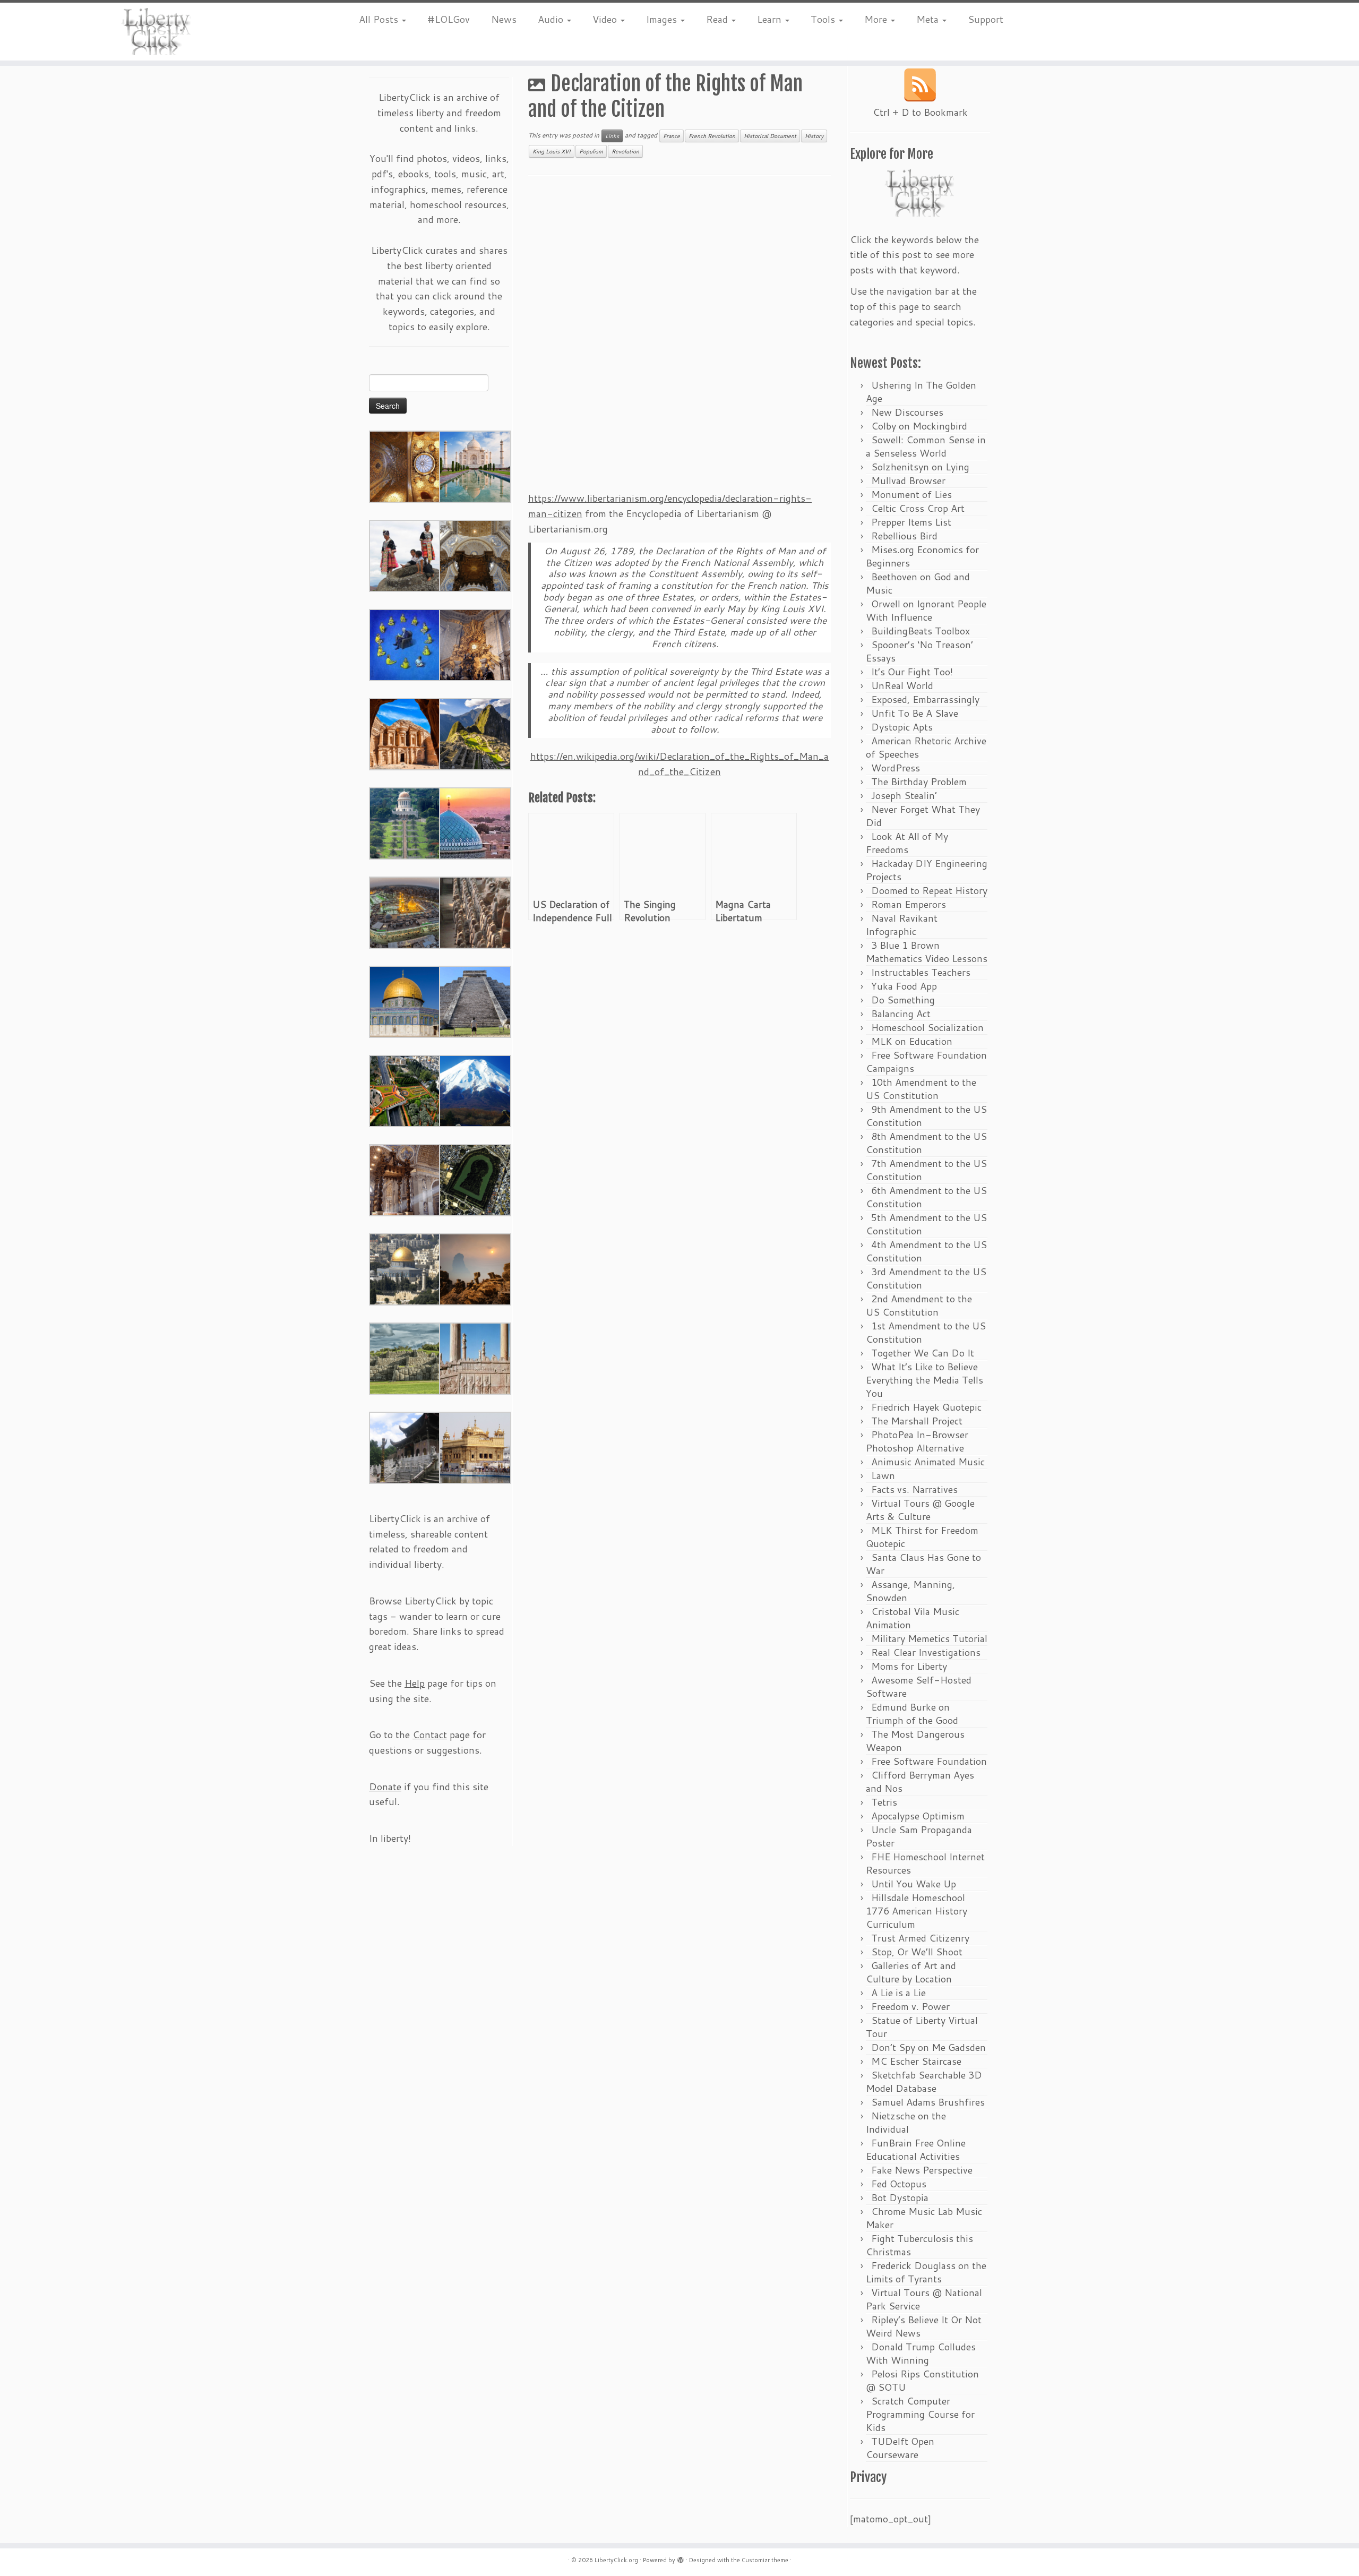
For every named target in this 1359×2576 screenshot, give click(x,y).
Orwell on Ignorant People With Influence (926, 610)
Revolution (625, 151)
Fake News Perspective (922, 2170)
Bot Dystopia (900, 2197)
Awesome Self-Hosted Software (919, 1686)
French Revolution (712, 136)
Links (612, 136)
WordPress (896, 768)
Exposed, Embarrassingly (925, 699)
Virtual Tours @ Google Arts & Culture (920, 1510)
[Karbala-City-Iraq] (405, 912)
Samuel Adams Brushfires (928, 2102)
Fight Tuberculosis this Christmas (919, 2245)
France (672, 136)
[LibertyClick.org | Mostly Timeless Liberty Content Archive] (157, 32)
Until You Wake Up (914, 1884)
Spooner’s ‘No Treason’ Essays (919, 651)
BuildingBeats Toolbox (921, 631)
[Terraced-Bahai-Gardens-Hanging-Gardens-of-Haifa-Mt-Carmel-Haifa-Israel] (405, 822)
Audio (552, 19)
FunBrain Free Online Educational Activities (916, 2149)
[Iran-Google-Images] (475, 822)
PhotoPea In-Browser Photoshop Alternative (917, 1441)
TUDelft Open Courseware (900, 2448)
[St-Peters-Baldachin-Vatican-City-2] (475, 555)
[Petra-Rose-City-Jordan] (405, 733)
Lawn (883, 1475)
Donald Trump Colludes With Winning (921, 2353)
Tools (824, 19)
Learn (771, 19)
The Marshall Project (917, 1421)
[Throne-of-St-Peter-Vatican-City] (475, 644)
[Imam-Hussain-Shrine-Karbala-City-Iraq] (405, 466)
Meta (929, 19)
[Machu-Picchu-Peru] (475, 733)
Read (718, 19)
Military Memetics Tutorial (929, 1638)
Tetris (884, 1802)
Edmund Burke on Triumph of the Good (912, 1714)
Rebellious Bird (904, 536)
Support (986, 19)
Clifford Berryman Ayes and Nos (920, 1781)
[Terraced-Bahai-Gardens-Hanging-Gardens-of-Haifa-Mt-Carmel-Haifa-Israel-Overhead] (405, 1090)
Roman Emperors (909, 904)
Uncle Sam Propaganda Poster (919, 1836)
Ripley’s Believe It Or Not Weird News (924, 2326)
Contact (430, 1734)
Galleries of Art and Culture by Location (911, 1972)
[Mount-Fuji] (475, 1090)
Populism (591, 151)
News (504, 19)
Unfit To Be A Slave (915, 713)
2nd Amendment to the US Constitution (919, 1305)
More (877, 19)
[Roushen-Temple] (405, 1447)
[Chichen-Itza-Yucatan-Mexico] (475, 1001)
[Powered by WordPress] (681, 2558)
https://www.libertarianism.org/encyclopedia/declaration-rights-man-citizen (670, 506)
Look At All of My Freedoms (907, 843)
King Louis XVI (552, 151)
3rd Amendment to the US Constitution (926, 1278)
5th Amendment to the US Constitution (926, 1224)
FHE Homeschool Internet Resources (925, 1863)
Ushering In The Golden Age (921, 392)
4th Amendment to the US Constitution (926, 1251)
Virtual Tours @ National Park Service (924, 2299)
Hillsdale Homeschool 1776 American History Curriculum (917, 1911)
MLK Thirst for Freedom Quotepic (922, 1537)
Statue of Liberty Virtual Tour (922, 2027)
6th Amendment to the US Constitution (926, 1197)
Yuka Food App (904, 986)
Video (606, 19)
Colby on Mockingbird (919, 426)
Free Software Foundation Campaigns (926, 1062)
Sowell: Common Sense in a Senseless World (926, 446)
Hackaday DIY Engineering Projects (927, 870)
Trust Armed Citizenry (920, 1938)
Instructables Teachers (921, 972)
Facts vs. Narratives (914, 1489)
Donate (385, 1787)
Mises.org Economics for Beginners (922, 556)
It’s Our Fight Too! (912, 672)
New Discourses (907, 412)
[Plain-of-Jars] (405, 555)
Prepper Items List (911, 522)
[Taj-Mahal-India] (475, 466)
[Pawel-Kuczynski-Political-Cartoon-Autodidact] (405, 644)
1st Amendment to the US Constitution (926, 1332)
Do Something (903, 1000)
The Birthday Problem (919, 782)
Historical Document (770, 136)
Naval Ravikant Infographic (902, 925)
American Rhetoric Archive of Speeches (926, 747)
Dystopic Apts (902, 727)
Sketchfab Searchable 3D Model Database (924, 2081)
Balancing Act (901, 1014)
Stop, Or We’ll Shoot (917, 1952)
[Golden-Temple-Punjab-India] (475, 1447)
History (814, 136)
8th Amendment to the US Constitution (926, 1143)
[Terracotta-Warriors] (475, 912)
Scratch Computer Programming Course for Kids (920, 2414)
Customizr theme (765, 2560)
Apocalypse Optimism (918, 1816)
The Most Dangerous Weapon (915, 1741)
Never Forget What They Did (923, 816)
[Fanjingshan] (475, 1268)
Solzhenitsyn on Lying (920, 467)
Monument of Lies (911, 494)
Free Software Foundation (929, 1761)
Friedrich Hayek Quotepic (926, 1407)
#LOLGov (449, 19)
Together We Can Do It (923, 1353)
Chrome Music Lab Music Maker (924, 2218)
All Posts (380, 19)
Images (663, 19)
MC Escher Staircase (916, 2061)
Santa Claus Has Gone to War (923, 1564)
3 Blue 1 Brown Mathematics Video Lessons (927, 952)
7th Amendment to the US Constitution (926, 1170)
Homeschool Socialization (927, 1027)
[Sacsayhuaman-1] (405, 1358)
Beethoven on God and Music (918, 583)
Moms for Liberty (909, 1666)
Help (415, 1683)
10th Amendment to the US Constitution (921, 1089)
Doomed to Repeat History (929, 890)
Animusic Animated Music (928, 1462)
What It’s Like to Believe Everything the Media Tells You (924, 1380)
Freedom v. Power (910, 2006)
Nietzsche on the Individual (906, 2122)
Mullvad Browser (908, 480)
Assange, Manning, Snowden (910, 1591)
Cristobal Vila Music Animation (913, 1618)
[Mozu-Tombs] (475, 1179)
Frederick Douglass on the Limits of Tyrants (926, 2272)
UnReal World (902, 685)
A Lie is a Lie (898, 1993)
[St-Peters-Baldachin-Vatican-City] (405, 1179)
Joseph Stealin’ (904, 795)
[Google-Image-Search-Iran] (475, 1358)
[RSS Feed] (920, 85)
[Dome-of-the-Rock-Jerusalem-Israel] (405, 1268)
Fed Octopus (899, 2184)
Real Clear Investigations (926, 1652)
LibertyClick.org (616, 2560)
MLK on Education (912, 1041)
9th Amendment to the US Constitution (926, 1116)
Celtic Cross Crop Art (918, 508)
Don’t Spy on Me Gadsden (928, 2047)
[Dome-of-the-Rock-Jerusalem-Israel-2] (405, 1001)
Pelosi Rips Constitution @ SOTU (922, 2380)
